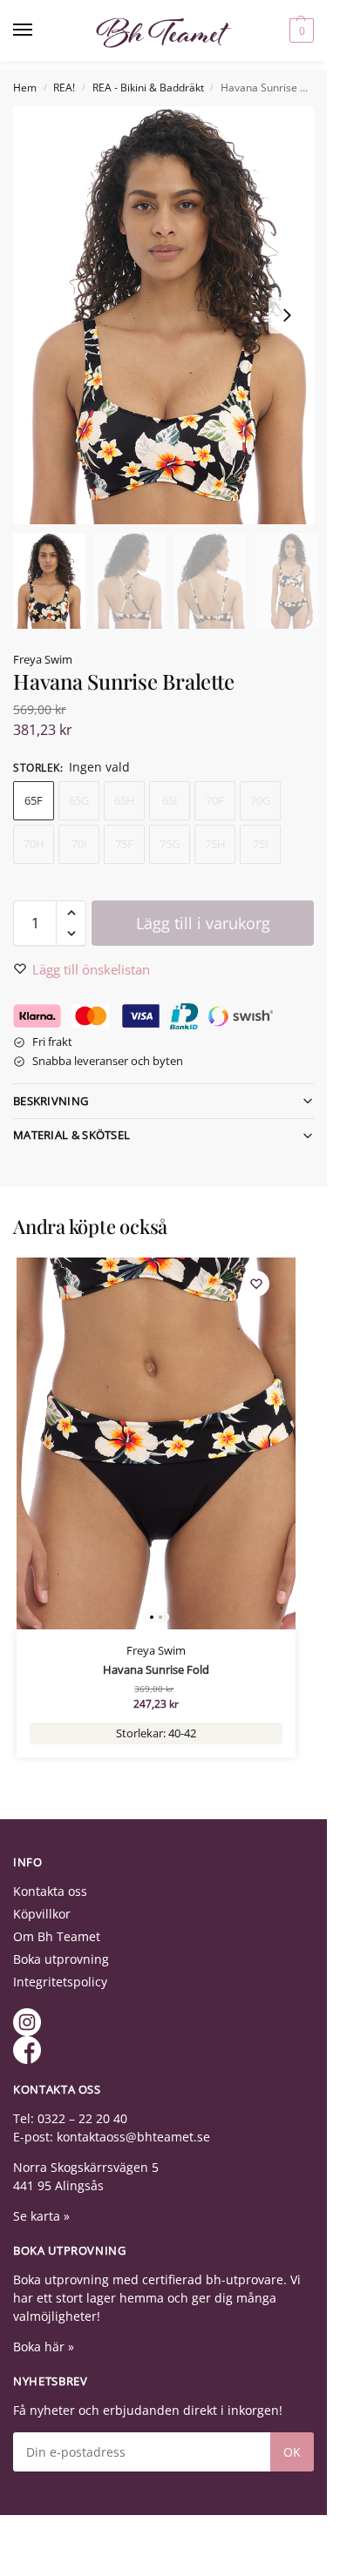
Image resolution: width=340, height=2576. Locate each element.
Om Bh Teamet (57, 1936)
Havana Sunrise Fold (156, 1670)
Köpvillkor (42, 1914)
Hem (25, 88)
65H (125, 800)
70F (215, 800)
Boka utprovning (61, 1959)
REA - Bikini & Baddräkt (148, 88)
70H (34, 844)
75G (170, 844)
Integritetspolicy (60, 1982)
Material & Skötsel (71, 1135)
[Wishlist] (256, 1284)
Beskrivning (51, 1101)
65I (170, 800)
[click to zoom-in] (170, 315)
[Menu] (39, 30)
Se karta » (41, 2216)
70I (79, 844)
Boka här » (44, 2347)
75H (215, 844)
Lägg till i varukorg (203, 923)
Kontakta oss (50, 1891)
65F (34, 800)
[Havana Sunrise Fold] (156, 1443)
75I (261, 844)
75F (124, 844)
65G (79, 800)
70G (260, 800)
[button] (299, 30)
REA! (64, 88)
